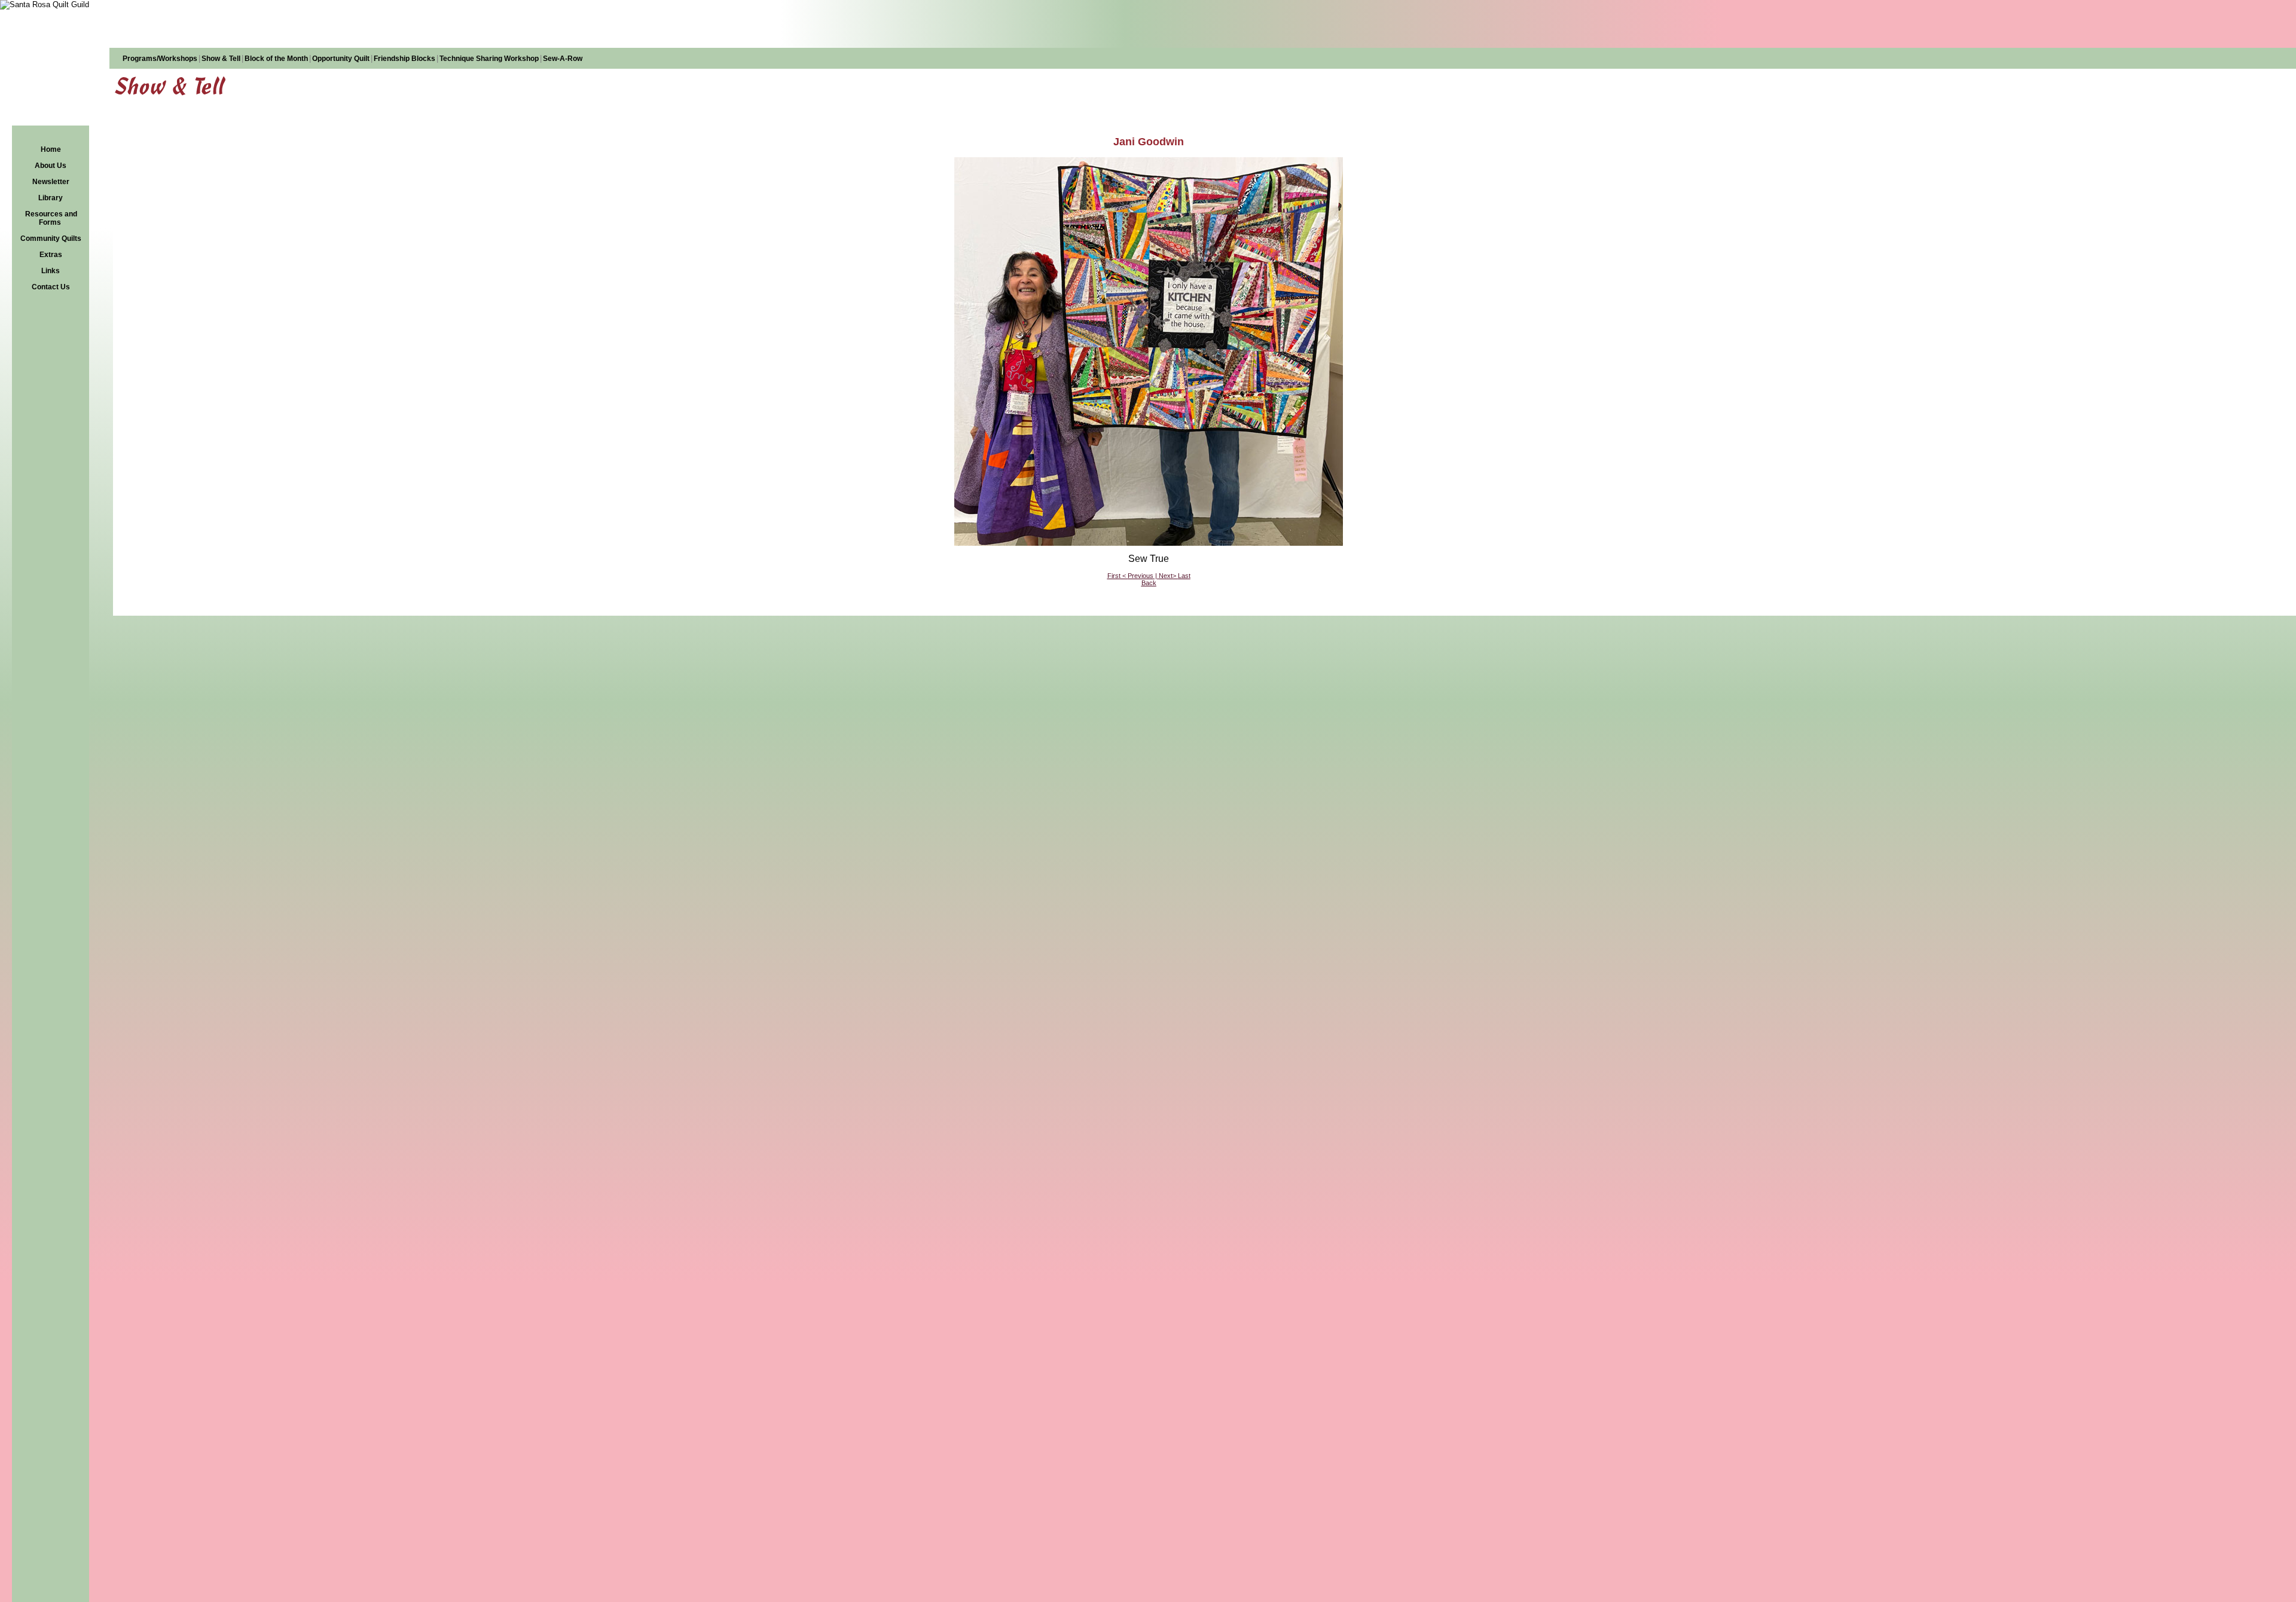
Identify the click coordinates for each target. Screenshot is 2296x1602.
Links (51, 271)
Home (51, 149)
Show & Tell (221, 59)
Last (1184, 576)
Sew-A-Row (563, 59)
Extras (51, 255)
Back (1149, 583)
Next (1166, 576)
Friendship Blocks (404, 59)
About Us (51, 166)
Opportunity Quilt (341, 59)
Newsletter (51, 182)
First (1114, 576)
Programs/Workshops (160, 59)
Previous (1141, 576)
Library (51, 198)
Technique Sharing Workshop (489, 59)
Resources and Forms (51, 218)
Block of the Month (276, 59)
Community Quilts (51, 239)
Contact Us (51, 287)
